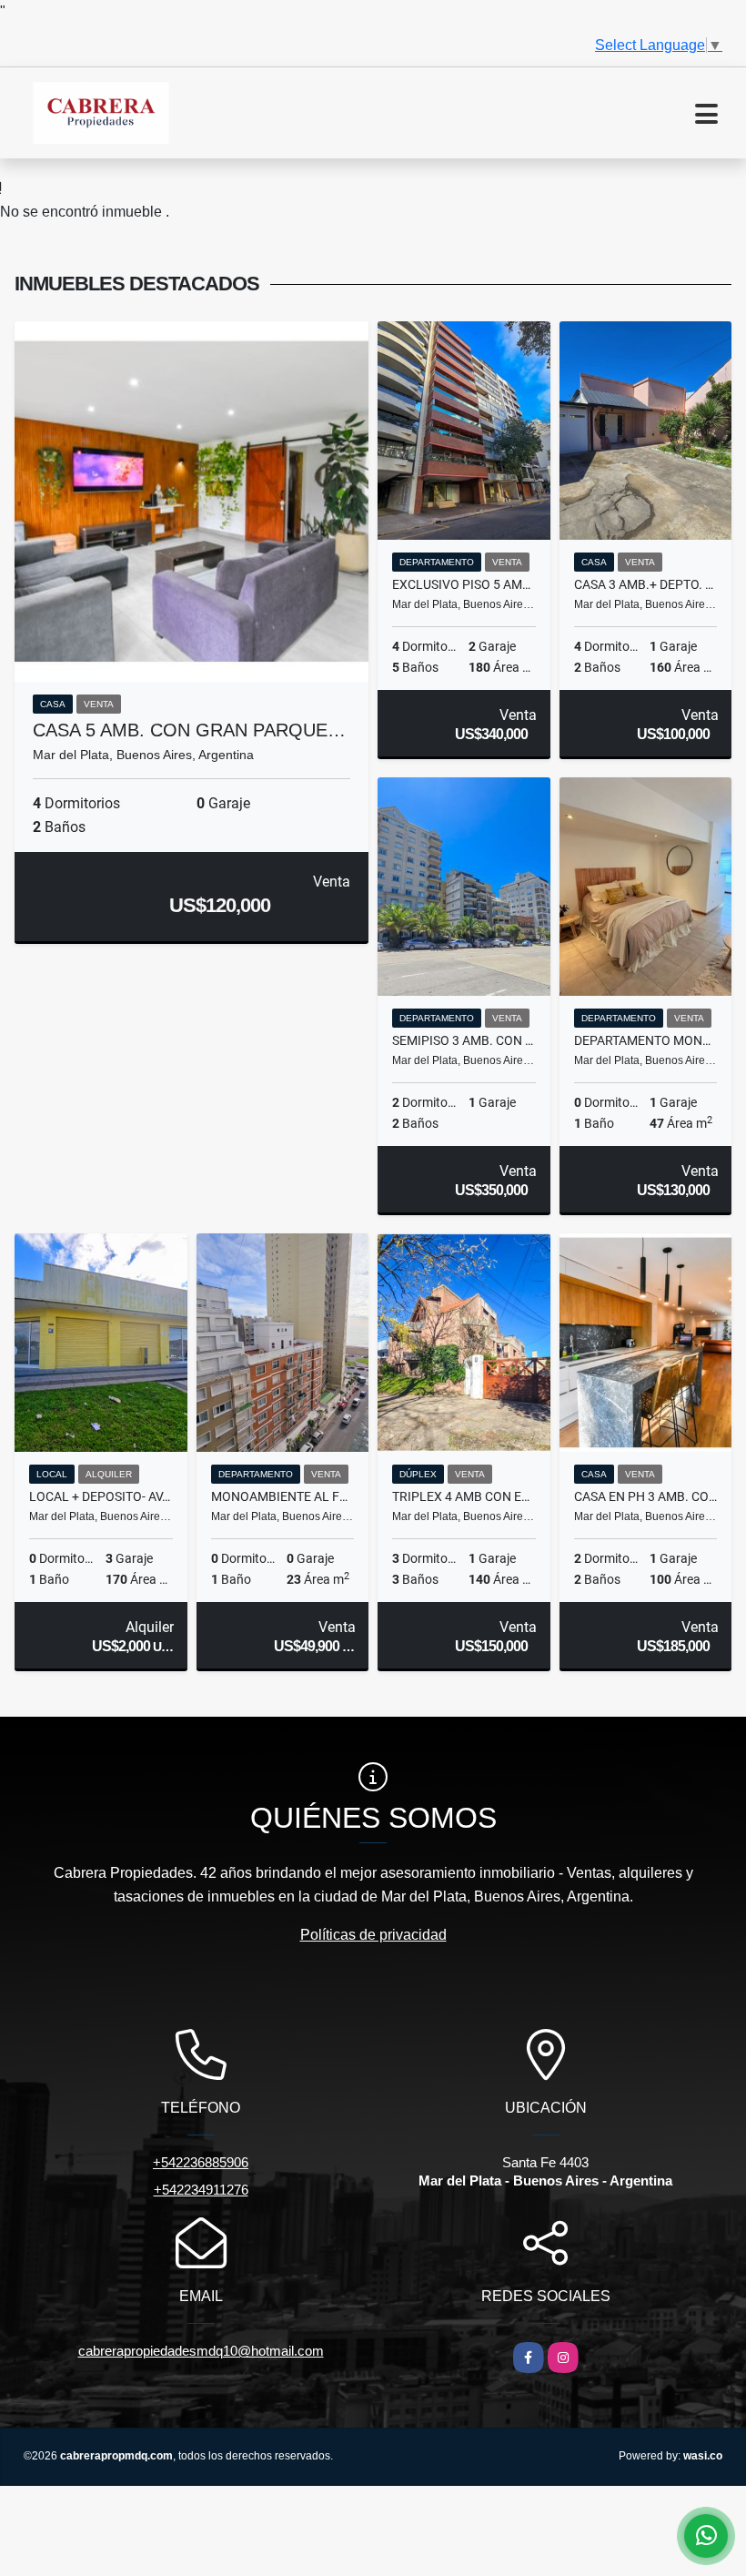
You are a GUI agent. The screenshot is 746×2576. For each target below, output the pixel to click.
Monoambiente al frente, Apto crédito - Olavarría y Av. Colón (283, 1496)
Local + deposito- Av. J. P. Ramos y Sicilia (101, 1496)
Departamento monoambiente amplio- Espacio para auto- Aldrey (646, 1040)
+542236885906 (201, 2162)
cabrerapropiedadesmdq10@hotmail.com (201, 2351)
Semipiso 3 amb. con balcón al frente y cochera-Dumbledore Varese (464, 1040)
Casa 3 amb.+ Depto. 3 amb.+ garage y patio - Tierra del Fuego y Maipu (646, 584)
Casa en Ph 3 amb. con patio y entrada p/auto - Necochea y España (646, 1496)
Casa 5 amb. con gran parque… (189, 730)
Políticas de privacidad (373, 1935)
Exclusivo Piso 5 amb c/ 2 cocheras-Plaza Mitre (464, 584)
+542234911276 (201, 2190)
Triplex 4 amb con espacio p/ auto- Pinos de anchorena (464, 1496)
